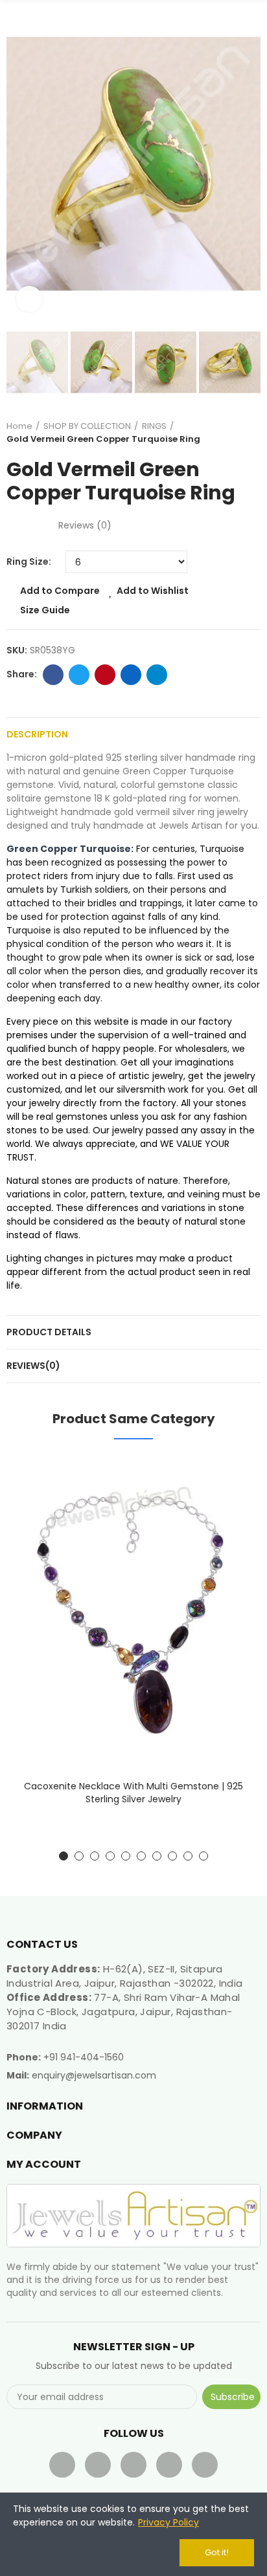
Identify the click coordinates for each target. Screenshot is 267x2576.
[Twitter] (98, 2465)
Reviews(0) (33, 1366)
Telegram (157, 675)
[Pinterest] (169, 2465)
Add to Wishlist (153, 591)
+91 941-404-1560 (84, 2057)
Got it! (217, 2552)
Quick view (228, 1530)
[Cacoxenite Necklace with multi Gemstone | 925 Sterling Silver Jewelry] (133, 1613)
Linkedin (131, 675)
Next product (251, 433)
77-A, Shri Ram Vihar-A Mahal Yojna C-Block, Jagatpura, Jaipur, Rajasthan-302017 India (123, 2012)
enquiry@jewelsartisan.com (94, 2075)
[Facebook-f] (62, 2465)
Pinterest (105, 675)
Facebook (53, 675)
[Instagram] (205, 2465)
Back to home (235, 433)
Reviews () (85, 525)
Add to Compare (60, 591)
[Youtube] (133, 2465)
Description (37, 734)
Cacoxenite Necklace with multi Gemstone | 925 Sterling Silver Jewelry (133, 1793)
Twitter (79, 675)
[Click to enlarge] (29, 299)
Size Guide (45, 610)
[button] (19, 164)
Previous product (218, 433)
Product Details (49, 1332)
